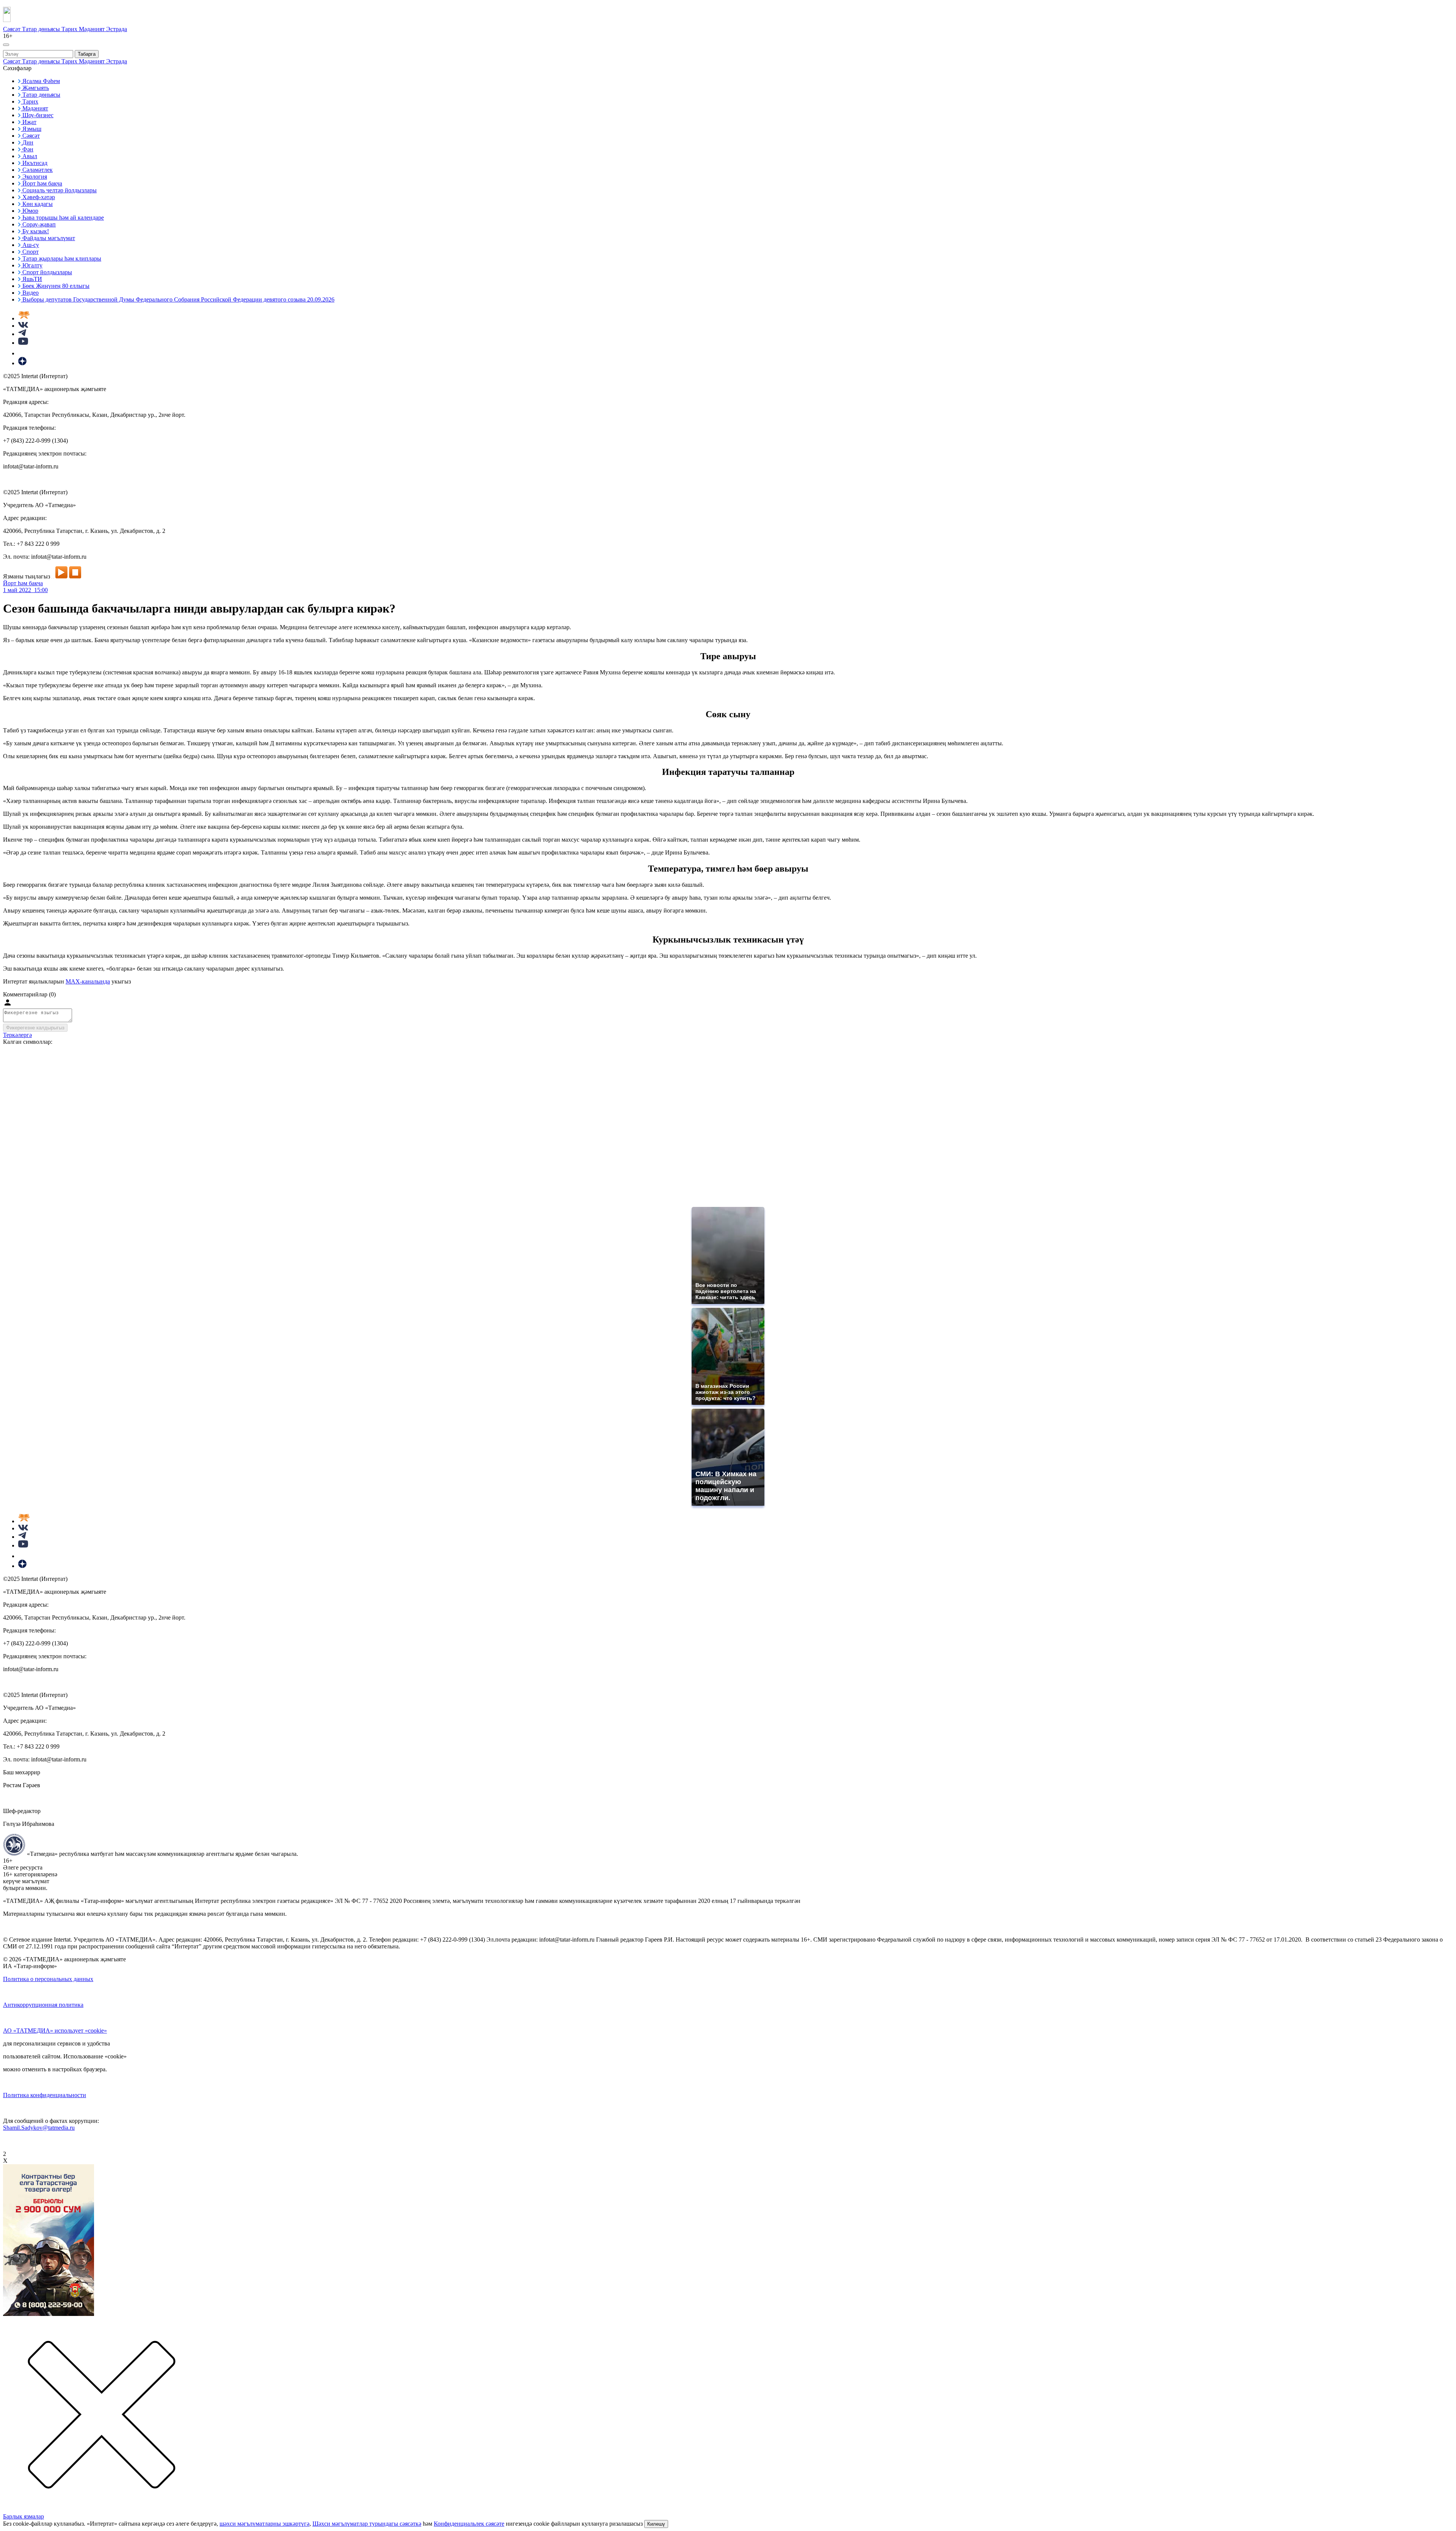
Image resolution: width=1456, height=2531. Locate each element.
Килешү (656, 2524)
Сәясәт (13, 29)
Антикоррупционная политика (43, 2005)
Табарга (87, 54)
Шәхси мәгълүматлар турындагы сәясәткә (367, 2524)
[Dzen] (22, 363)
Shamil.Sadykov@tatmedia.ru (39, 2128)
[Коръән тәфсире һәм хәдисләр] (24, 318)
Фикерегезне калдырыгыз (35, 1028)
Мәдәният (93, 29)
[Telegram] (22, 334)
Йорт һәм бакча (23, 583)
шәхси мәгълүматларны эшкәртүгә (264, 2524)
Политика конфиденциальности (45, 2095)
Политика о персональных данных (48, 1979)
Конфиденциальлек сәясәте (469, 2524)
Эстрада (117, 29)
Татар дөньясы (42, 29)
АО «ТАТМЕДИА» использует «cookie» (55, 2031)
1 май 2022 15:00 (25, 590)
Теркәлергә (17, 1035)
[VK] (23, 326)
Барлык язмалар (24, 2516)
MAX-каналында (88, 981)
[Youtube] (23, 343)
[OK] (23, 353)
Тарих (70, 29)
